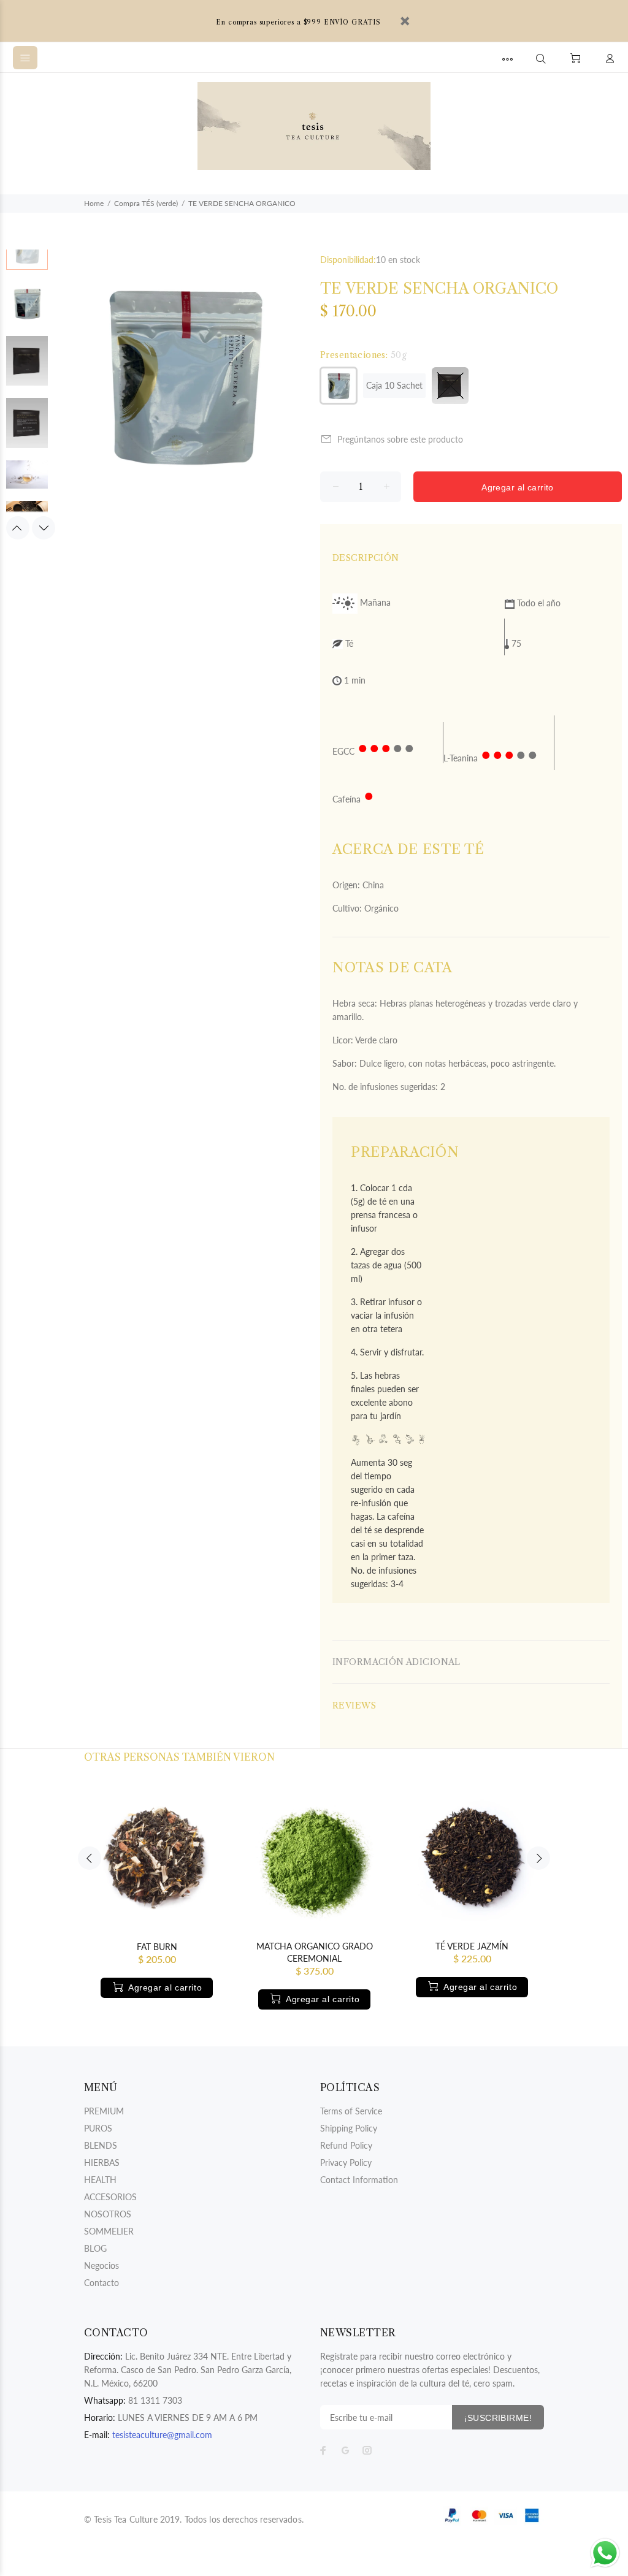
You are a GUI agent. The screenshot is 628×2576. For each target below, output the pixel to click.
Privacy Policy (346, 2163)
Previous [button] (18, 528)
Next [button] (44, 528)
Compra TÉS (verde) (146, 203)
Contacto (101, 2283)
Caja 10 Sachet (394, 385)
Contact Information (359, 2180)
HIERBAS (102, 2163)
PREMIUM (104, 2111)
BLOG (95, 2248)
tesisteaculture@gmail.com (162, 2435)
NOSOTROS (108, 2214)
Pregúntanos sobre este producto (400, 439)
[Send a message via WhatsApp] (605, 2553)
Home (94, 203)
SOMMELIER (109, 2231)
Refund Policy (346, 2145)
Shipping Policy (349, 2128)
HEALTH (100, 2180)
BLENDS (101, 2145)
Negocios (101, 2265)
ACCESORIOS (110, 2197)
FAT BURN (157, 1947)
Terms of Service (351, 2111)
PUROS (98, 2128)
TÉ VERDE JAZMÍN (472, 1946)
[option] (27, 255)
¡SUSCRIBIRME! (498, 2418)
